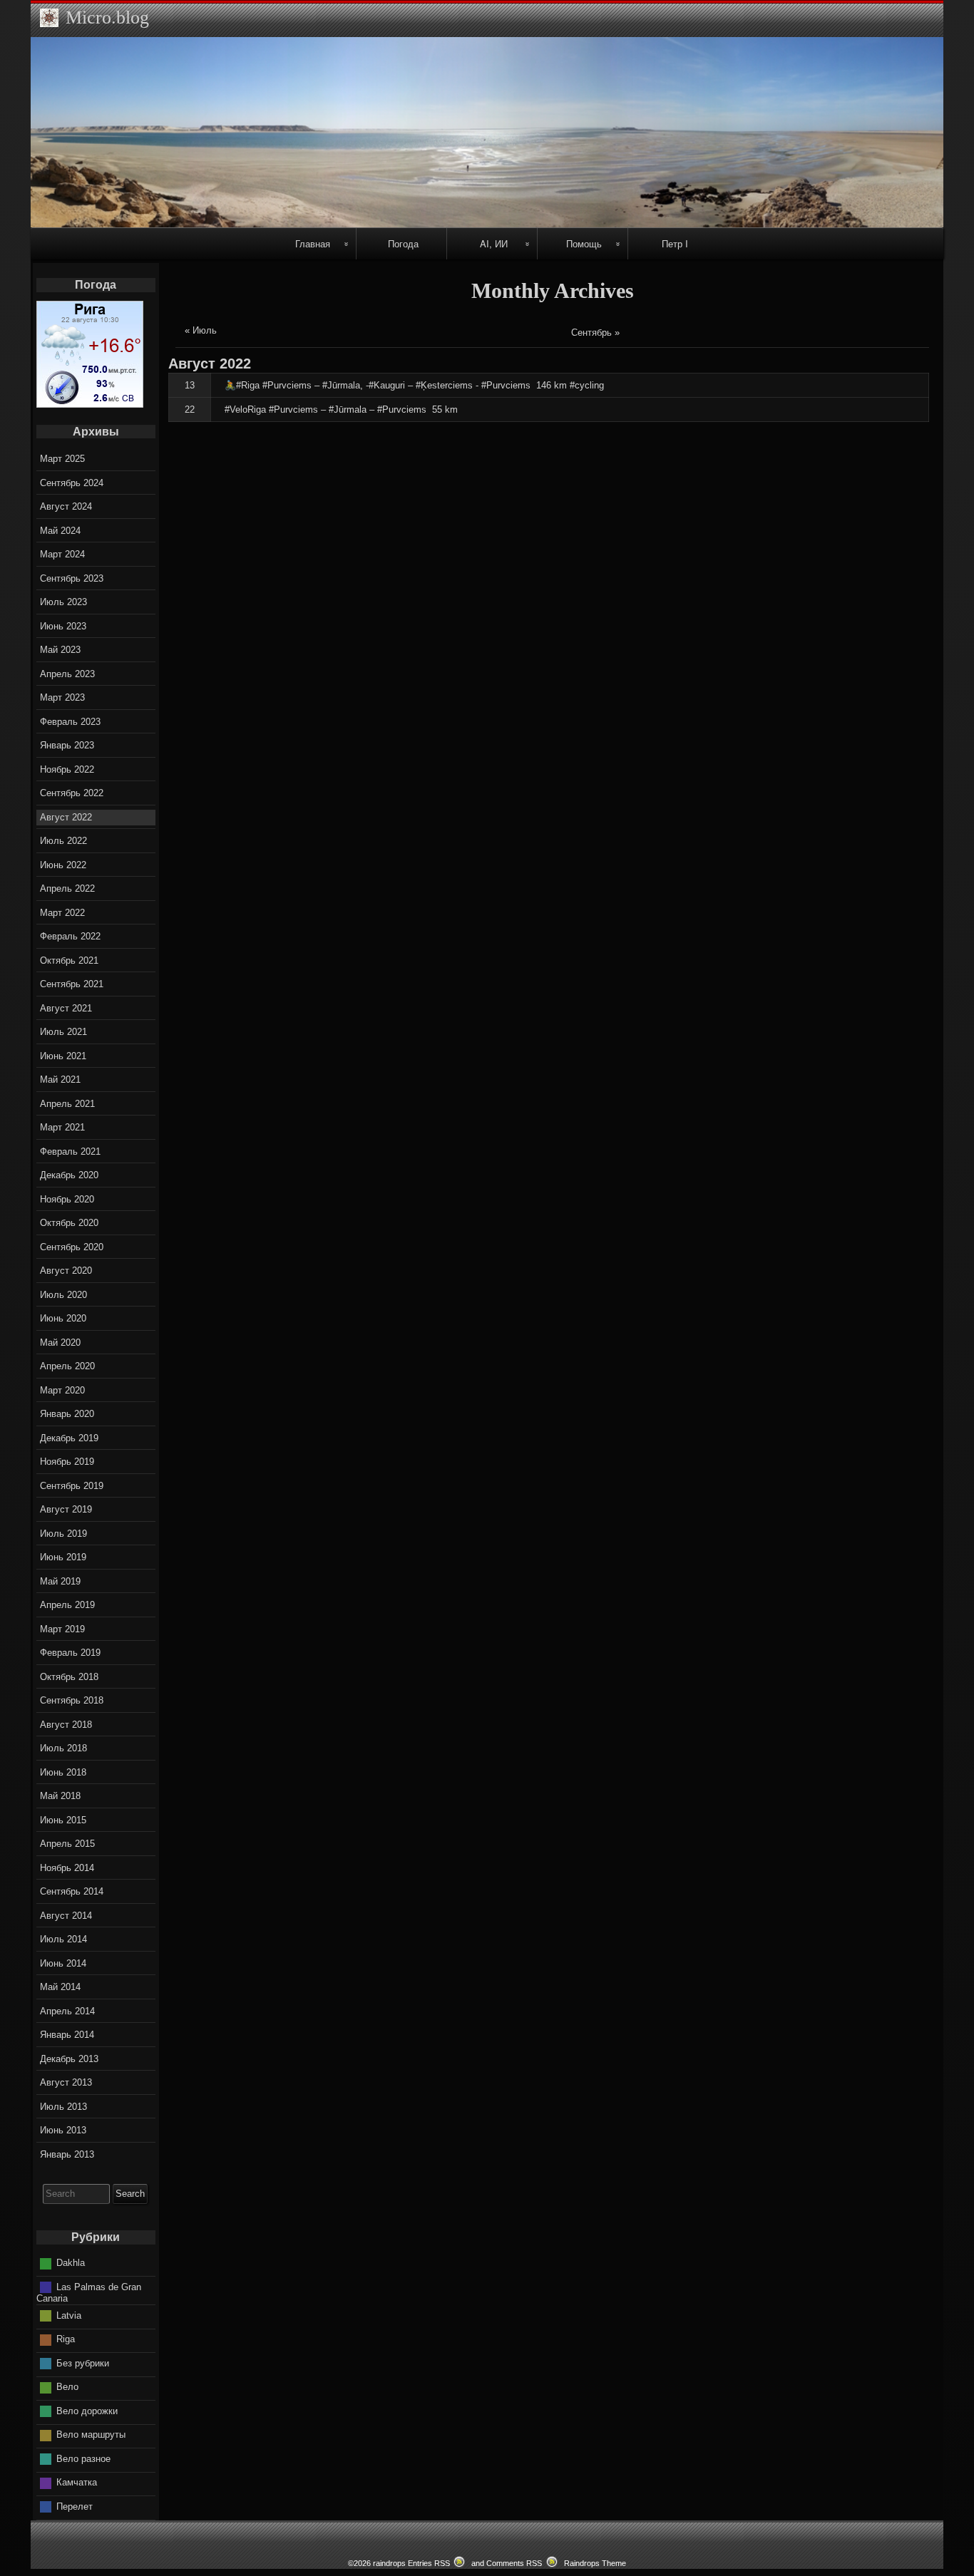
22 (190, 409)
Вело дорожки (87, 2411)
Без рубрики (83, 2363)
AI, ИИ (494, 243)
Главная (313, 243)
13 (190, 385)
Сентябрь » (595, 333)
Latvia (69, 2315)
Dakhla (71, 2263)
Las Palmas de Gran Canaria (89, 2293)
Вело (67, 2387)
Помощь (584, 243)
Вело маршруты (91, 2435)
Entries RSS (429, 2563)
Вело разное (83, 2459)
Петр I (675, 243)
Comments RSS (514, 2563)
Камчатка (77, 2482)
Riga (66, 2339)
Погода (403, 243)
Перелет (75, 2507)
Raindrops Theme (595, 2563)
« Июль (201, 330)
